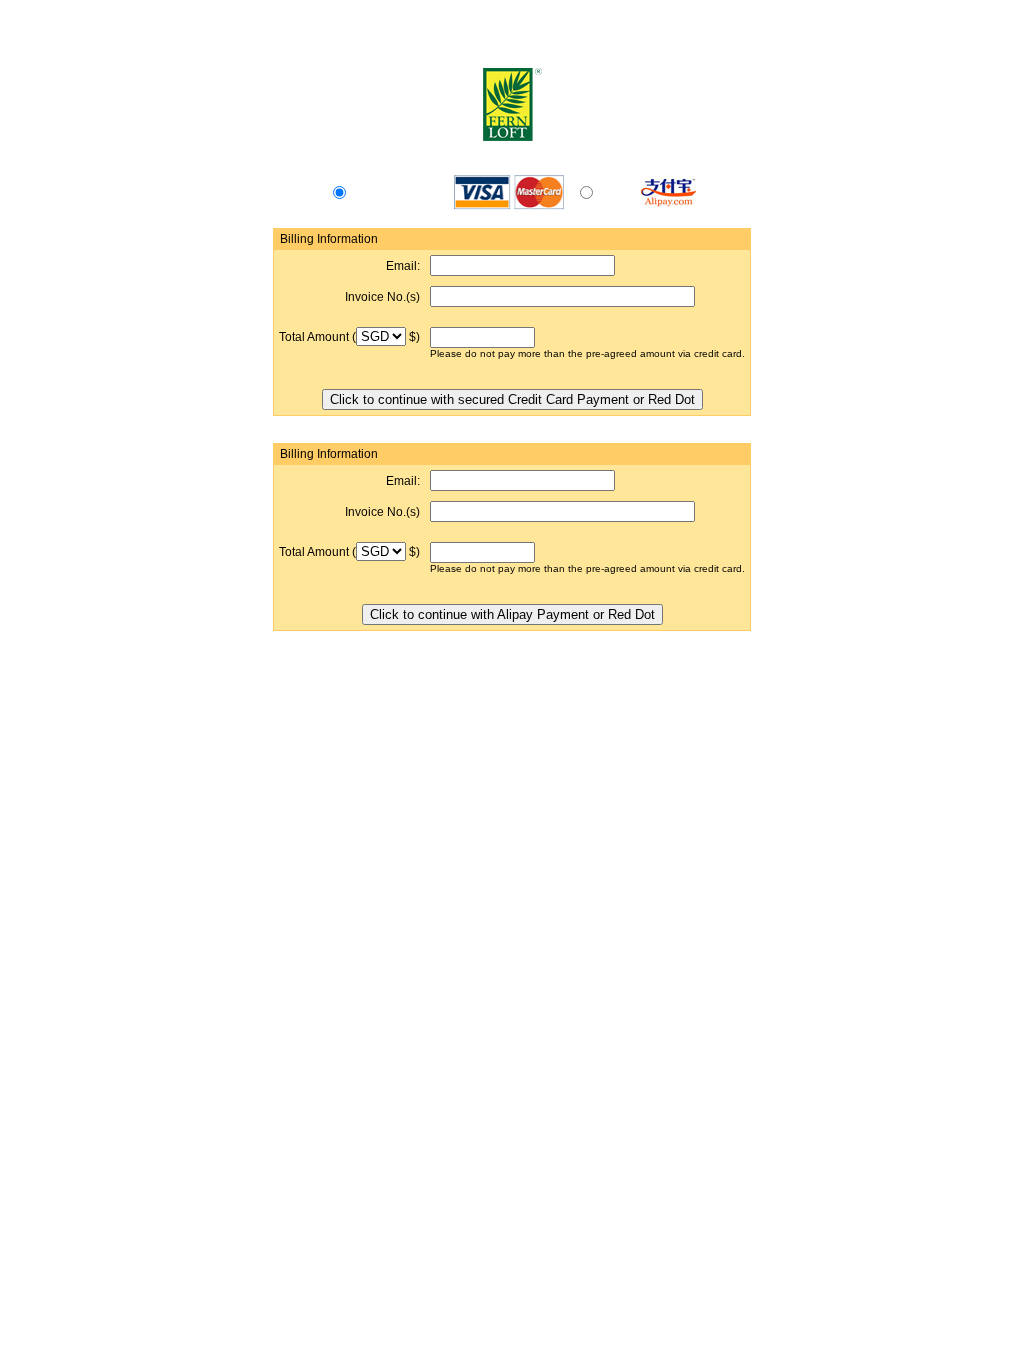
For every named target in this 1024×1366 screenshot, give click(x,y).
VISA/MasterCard (396, 195)
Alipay (613, 195)
